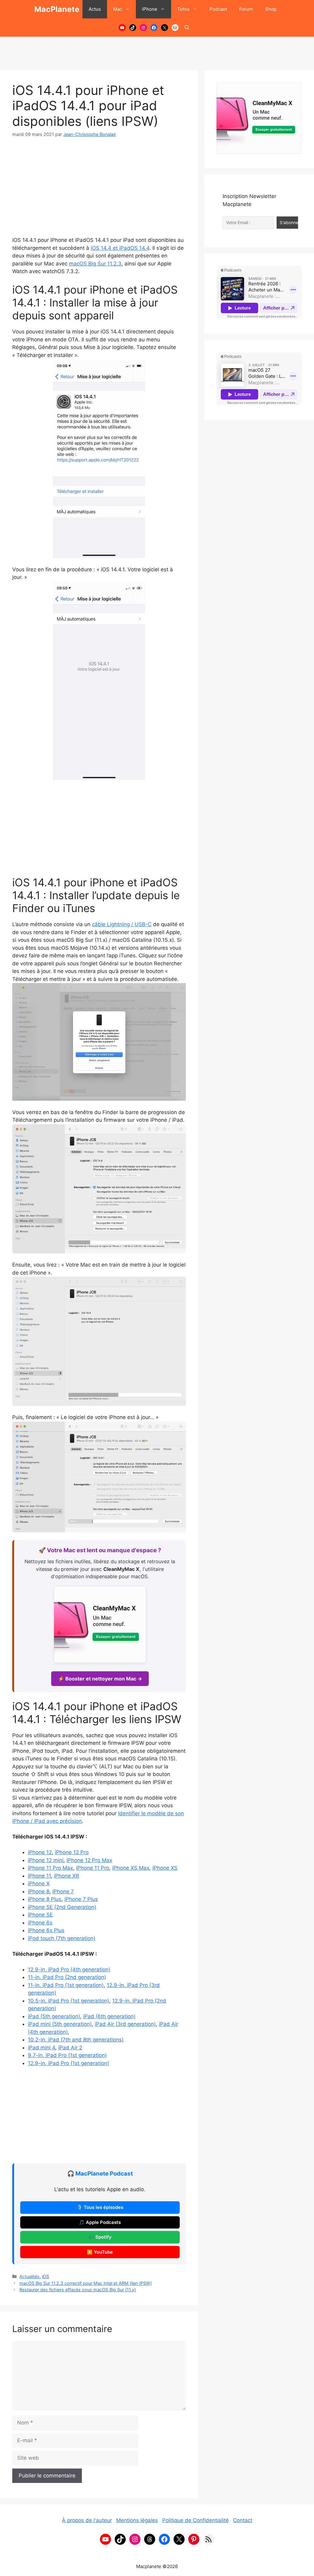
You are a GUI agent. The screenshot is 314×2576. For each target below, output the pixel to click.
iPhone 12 (40, 1852)
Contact (243, 2520)
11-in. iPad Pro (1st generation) (66, 1985)
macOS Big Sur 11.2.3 (95, 264)
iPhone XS (165, 1868)
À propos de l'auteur (87, 2520)
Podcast (218, 9)
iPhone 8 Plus (45, 1899)
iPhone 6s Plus (46, 1930)
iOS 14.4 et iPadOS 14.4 (120, 248)
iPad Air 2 (70, 2048)
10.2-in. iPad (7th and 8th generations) (76, 2040)
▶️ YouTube (100, 2252)
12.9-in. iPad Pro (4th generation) (69, 1970)
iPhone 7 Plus (81, 1899)
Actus (95, 9)
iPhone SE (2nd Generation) (62, 1907)
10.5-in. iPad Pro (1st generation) (69, 2001)
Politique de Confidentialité (195, 2520)
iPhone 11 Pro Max (50, 1868)
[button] (187, 28)
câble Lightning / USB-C (122, 924)
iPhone (150, 9)
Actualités (29, 2276)
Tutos (183, 9)
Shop (271, 9)
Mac (118, 9)
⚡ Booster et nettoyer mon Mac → (100, 1679)
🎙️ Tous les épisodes (100, 2207)
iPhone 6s (40, 1923)
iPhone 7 (63, 1891)
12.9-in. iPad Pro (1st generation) (69, 2063)
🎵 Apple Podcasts (100, 2222)
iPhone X (39, 1883)
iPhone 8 (39, 1891)
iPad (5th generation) (54, 2016)
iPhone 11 (39, 1876)
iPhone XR (67, 1876)
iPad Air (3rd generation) (125, 2024)
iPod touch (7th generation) (62, 1938)
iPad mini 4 (42, 2048)
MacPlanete (57, 9)
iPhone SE (40, 1915)
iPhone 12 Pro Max (89, 1860)
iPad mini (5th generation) (60, 2024)
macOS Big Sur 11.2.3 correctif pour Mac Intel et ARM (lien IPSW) (86, 2283)
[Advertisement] (157, 51)
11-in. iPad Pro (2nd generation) (67, 1977)
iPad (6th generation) (109, 2016)
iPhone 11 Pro (93, 1868)
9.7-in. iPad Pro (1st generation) (67, 2055)
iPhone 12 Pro (72, 1852)
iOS (46, 2276)
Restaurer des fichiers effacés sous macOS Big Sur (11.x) (78, 2290)
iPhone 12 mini (46, 1860)
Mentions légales (137, 2520)
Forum (246, 9)
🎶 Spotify (100, 2237)
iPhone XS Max (131, 1868)
